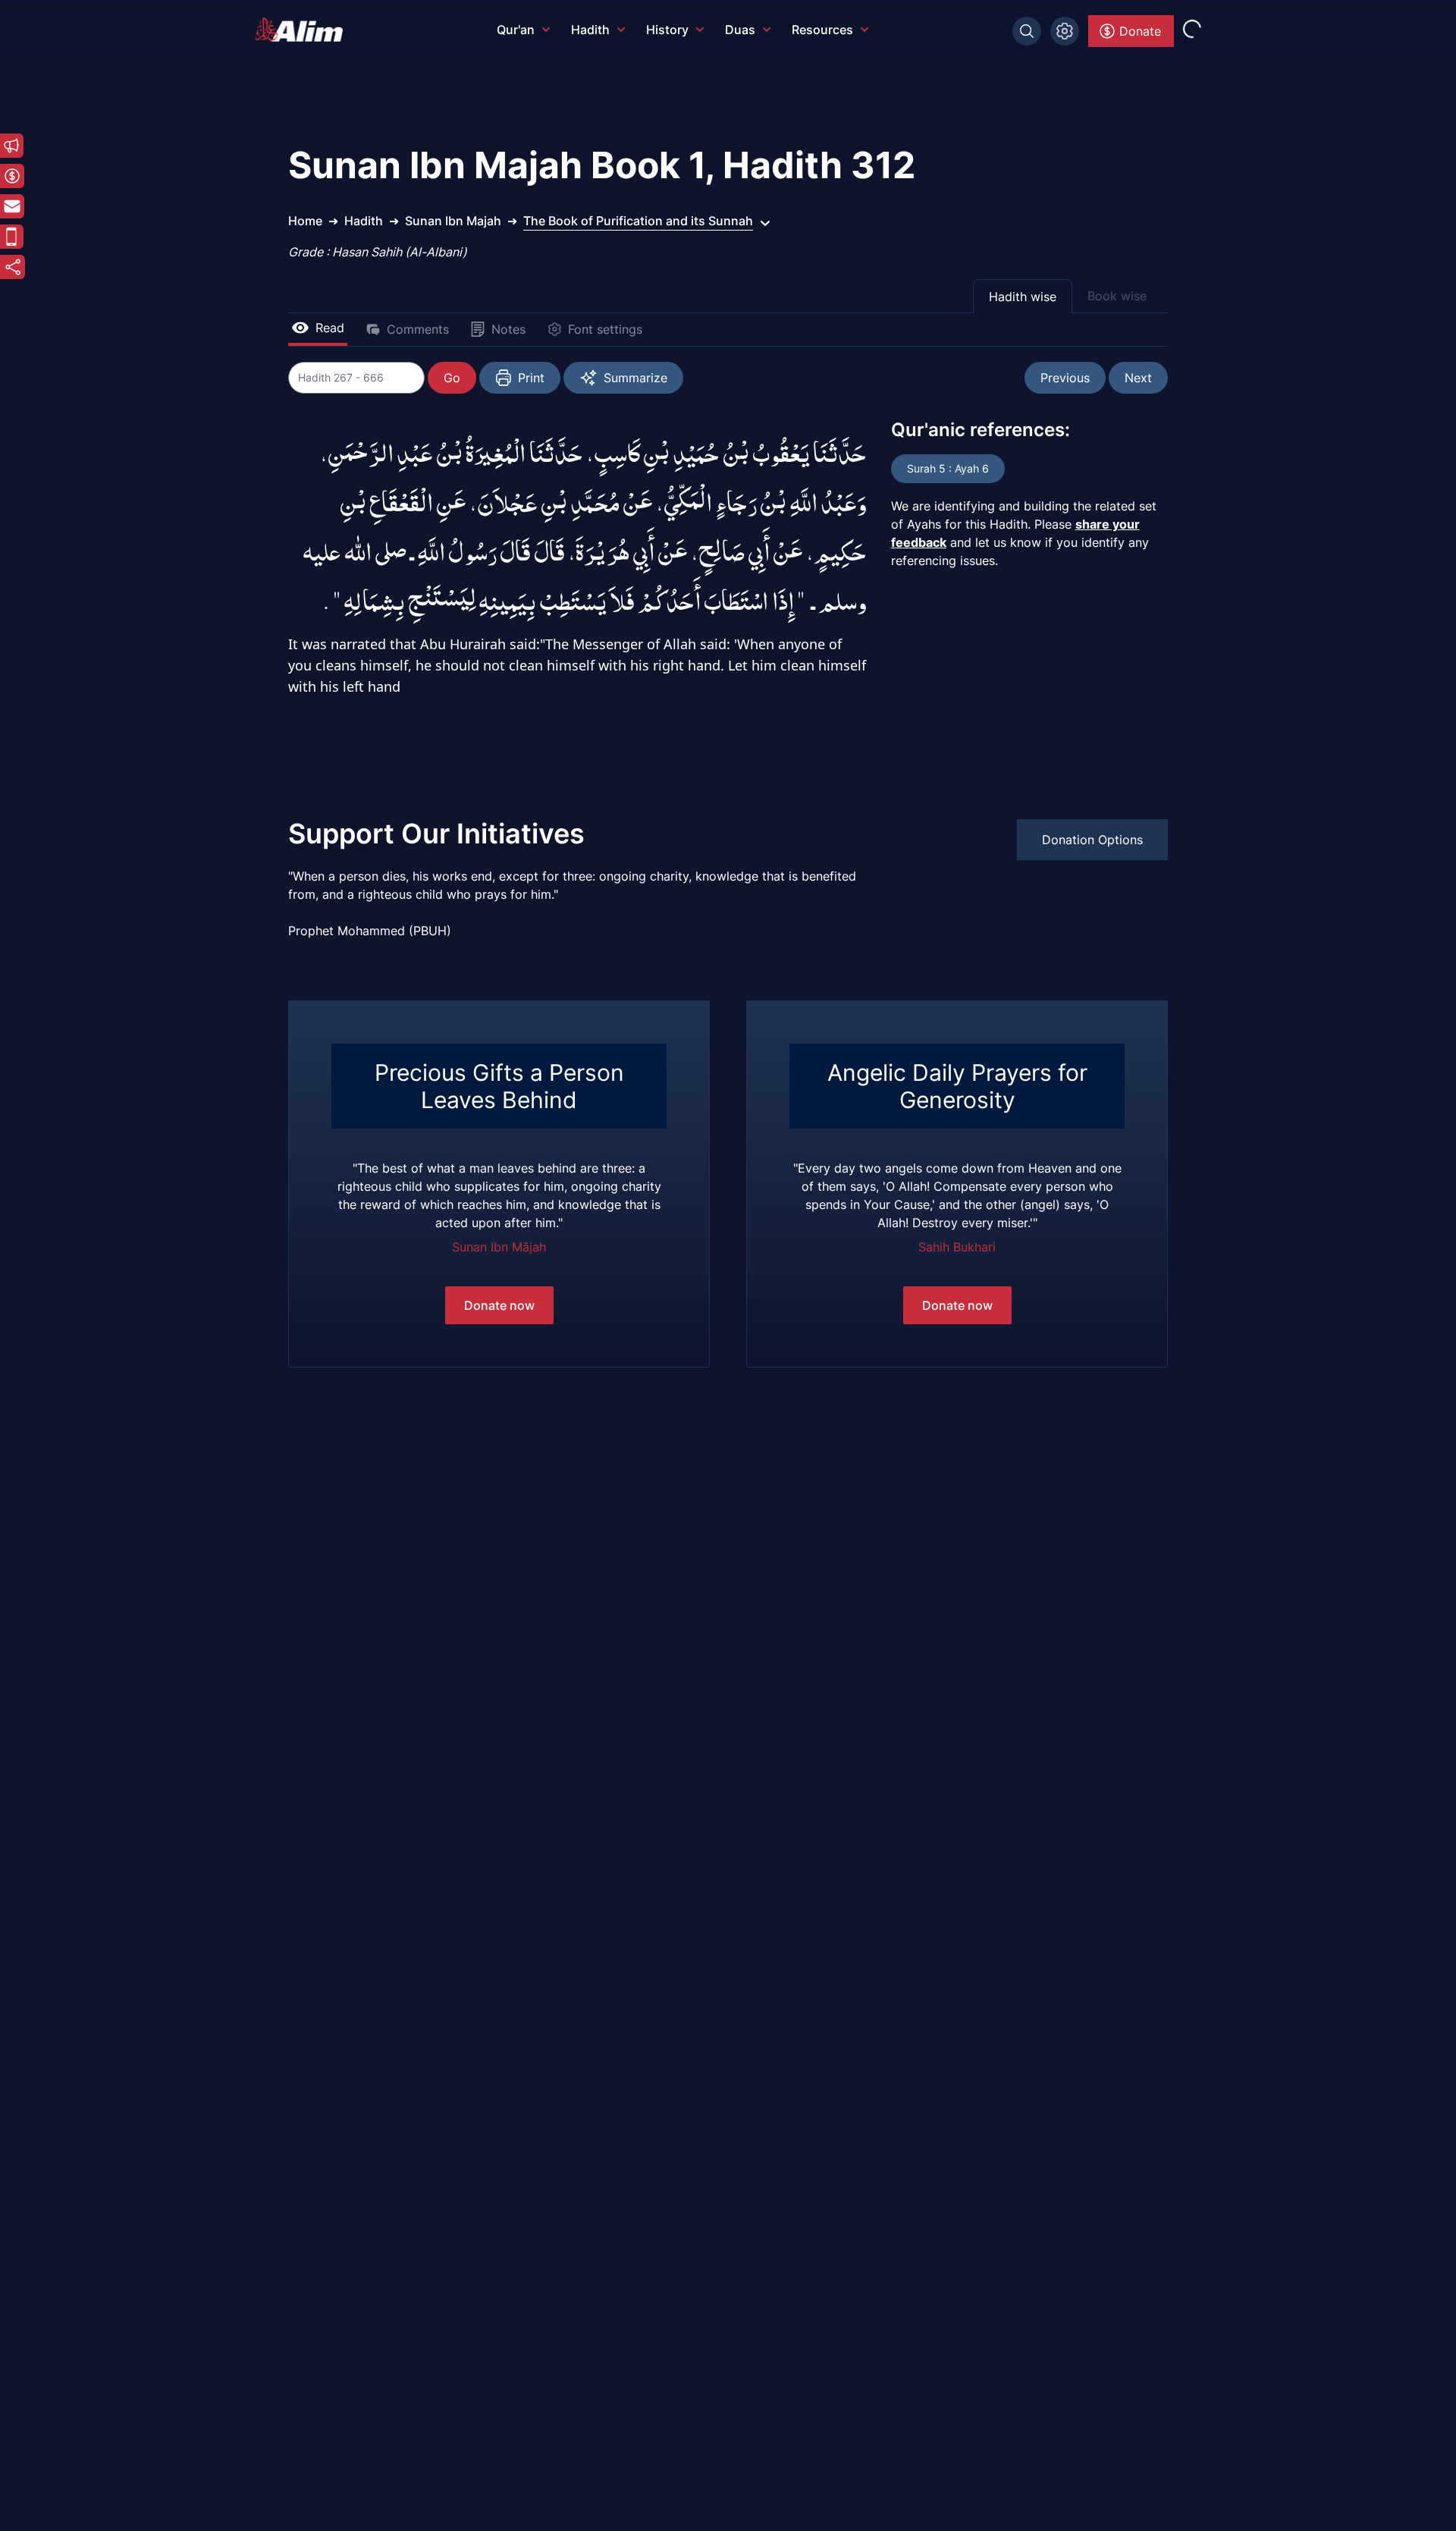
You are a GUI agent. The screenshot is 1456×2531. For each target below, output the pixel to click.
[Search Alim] (1027, 31)
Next (1138, 378)
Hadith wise (1023, 297)
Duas (740, 30)
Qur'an (516, 30)
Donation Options (1092, 840)
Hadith (590, 30)
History (667, 30)
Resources (822, 30)
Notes (508, 329)
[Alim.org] (303, 30)
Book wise (1117, 296)
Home (305, 221)
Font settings (605, 329)
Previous (1065, 378)
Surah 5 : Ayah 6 (948, 468)
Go (452, 378)
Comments (418, 329)
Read (330, 328)
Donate (1140, 31)
